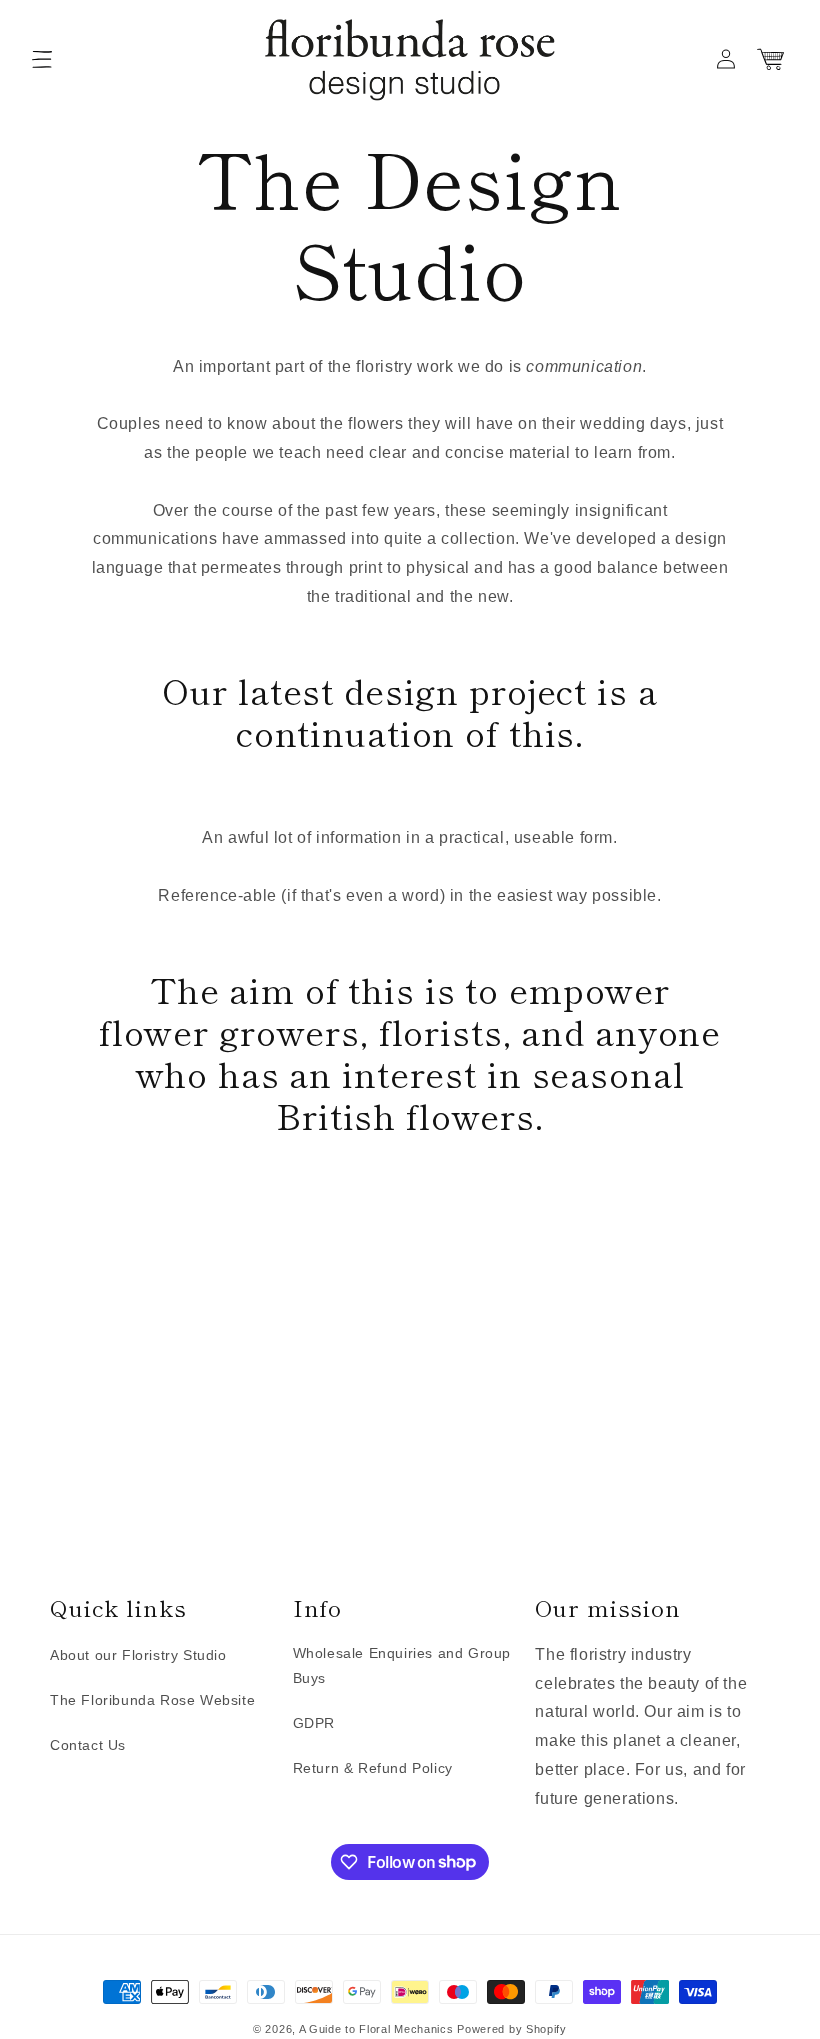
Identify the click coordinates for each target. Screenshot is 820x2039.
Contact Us (88, 1745)
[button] (42, 59)
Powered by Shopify (512, 2029)
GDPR (314, 1723)
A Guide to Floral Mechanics (376, 2029)
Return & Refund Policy (373, 1768)
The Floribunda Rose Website (152, 1700)
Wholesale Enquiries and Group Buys (402, 1665)
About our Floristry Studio (138, 1655)
